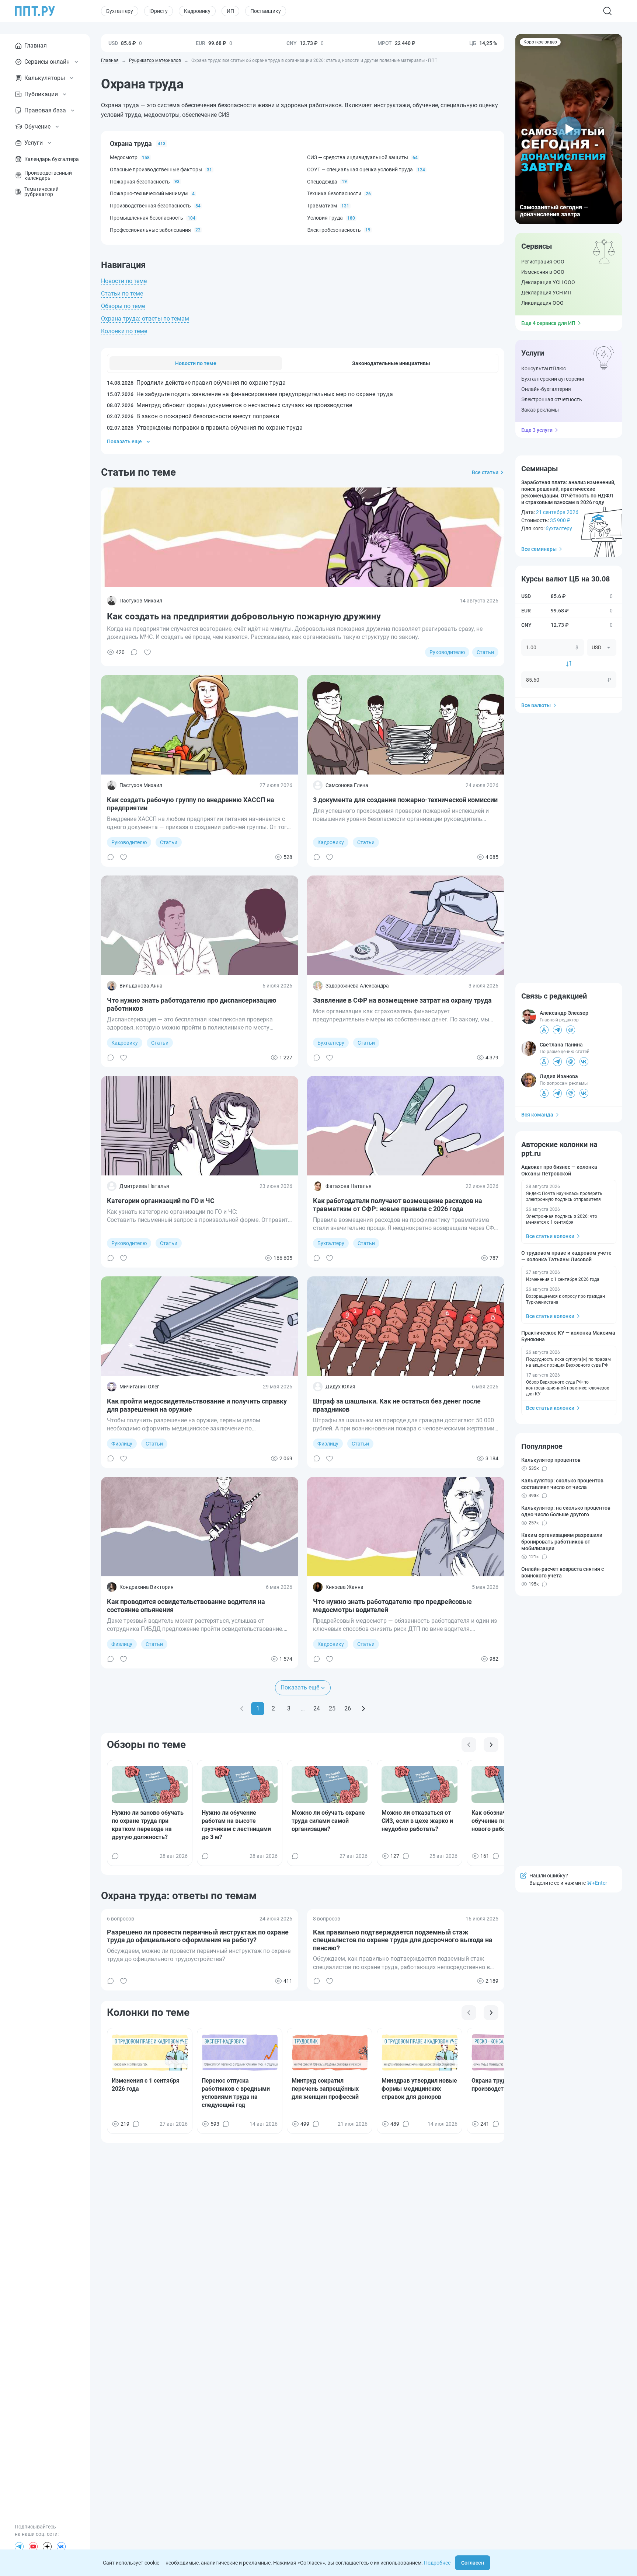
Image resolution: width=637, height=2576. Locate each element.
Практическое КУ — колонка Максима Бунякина (568, 1336)
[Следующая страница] (363, 1709)
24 (317, 1708)
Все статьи (485, 472)
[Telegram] (19, 2547)
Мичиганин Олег (139, 1387)
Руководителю (447, 652)
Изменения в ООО (543, 272)
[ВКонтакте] (61, 2547)
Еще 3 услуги (537, 430)
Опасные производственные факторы (156, 169)
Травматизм (322, 206)
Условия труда (325, 218)
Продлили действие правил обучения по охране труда (196, 383)
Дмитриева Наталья (144, 1186)
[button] (569, 129)
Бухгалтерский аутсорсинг (553, 379)
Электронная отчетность (552, 399)
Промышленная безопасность (147, 218)
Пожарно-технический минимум (149, 193)
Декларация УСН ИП (546, 293)
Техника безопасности (334, 193)
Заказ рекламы (540, 410)
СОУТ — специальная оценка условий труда (360, 169)
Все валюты (536, 705)
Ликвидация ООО (542, 303)
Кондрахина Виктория (147, 1587)
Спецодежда (322, 182)
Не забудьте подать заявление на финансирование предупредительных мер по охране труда (250, 394)
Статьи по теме (122, 293)
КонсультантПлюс (544, 368)
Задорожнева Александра (357, 986)
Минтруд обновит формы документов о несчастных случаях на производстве (229, 405)
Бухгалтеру (120, 11)
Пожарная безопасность (140, 182)
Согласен (473, 2563)
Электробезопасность (334, 230)
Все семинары (539, 549)
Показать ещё (300, 1687)
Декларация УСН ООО (548, 282)
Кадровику (197, 11)
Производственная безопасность (150, 206)
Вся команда (537, 1115)
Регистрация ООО (543, 262)
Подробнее (437, 2563)
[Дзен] (47, 2547)
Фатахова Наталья (349, 1186)
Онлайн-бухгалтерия (546, 389)
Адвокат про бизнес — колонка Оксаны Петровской (559, 1170)
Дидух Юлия (340, 1387)
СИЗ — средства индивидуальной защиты (358, 157)
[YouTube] (33, 2547)
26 (348, 1708)
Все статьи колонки (550, 1236)
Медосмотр (124, 157)
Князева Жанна (344, 1587)
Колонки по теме (124, 331)
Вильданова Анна (141, 986)
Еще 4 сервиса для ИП (548, 323)
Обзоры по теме (123, 306)
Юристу (159, 11)
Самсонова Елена (347, 785)
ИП (230, 11)
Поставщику (266, 11)
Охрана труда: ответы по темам (145, 319)
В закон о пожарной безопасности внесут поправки (193, 416)
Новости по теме (124, 281)
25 (332, 1708)
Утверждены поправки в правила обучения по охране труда (205, 428)
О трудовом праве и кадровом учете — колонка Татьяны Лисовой (566, 1256)
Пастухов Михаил (141, 601)
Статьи (485, 652)
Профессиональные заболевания (150, 230)
